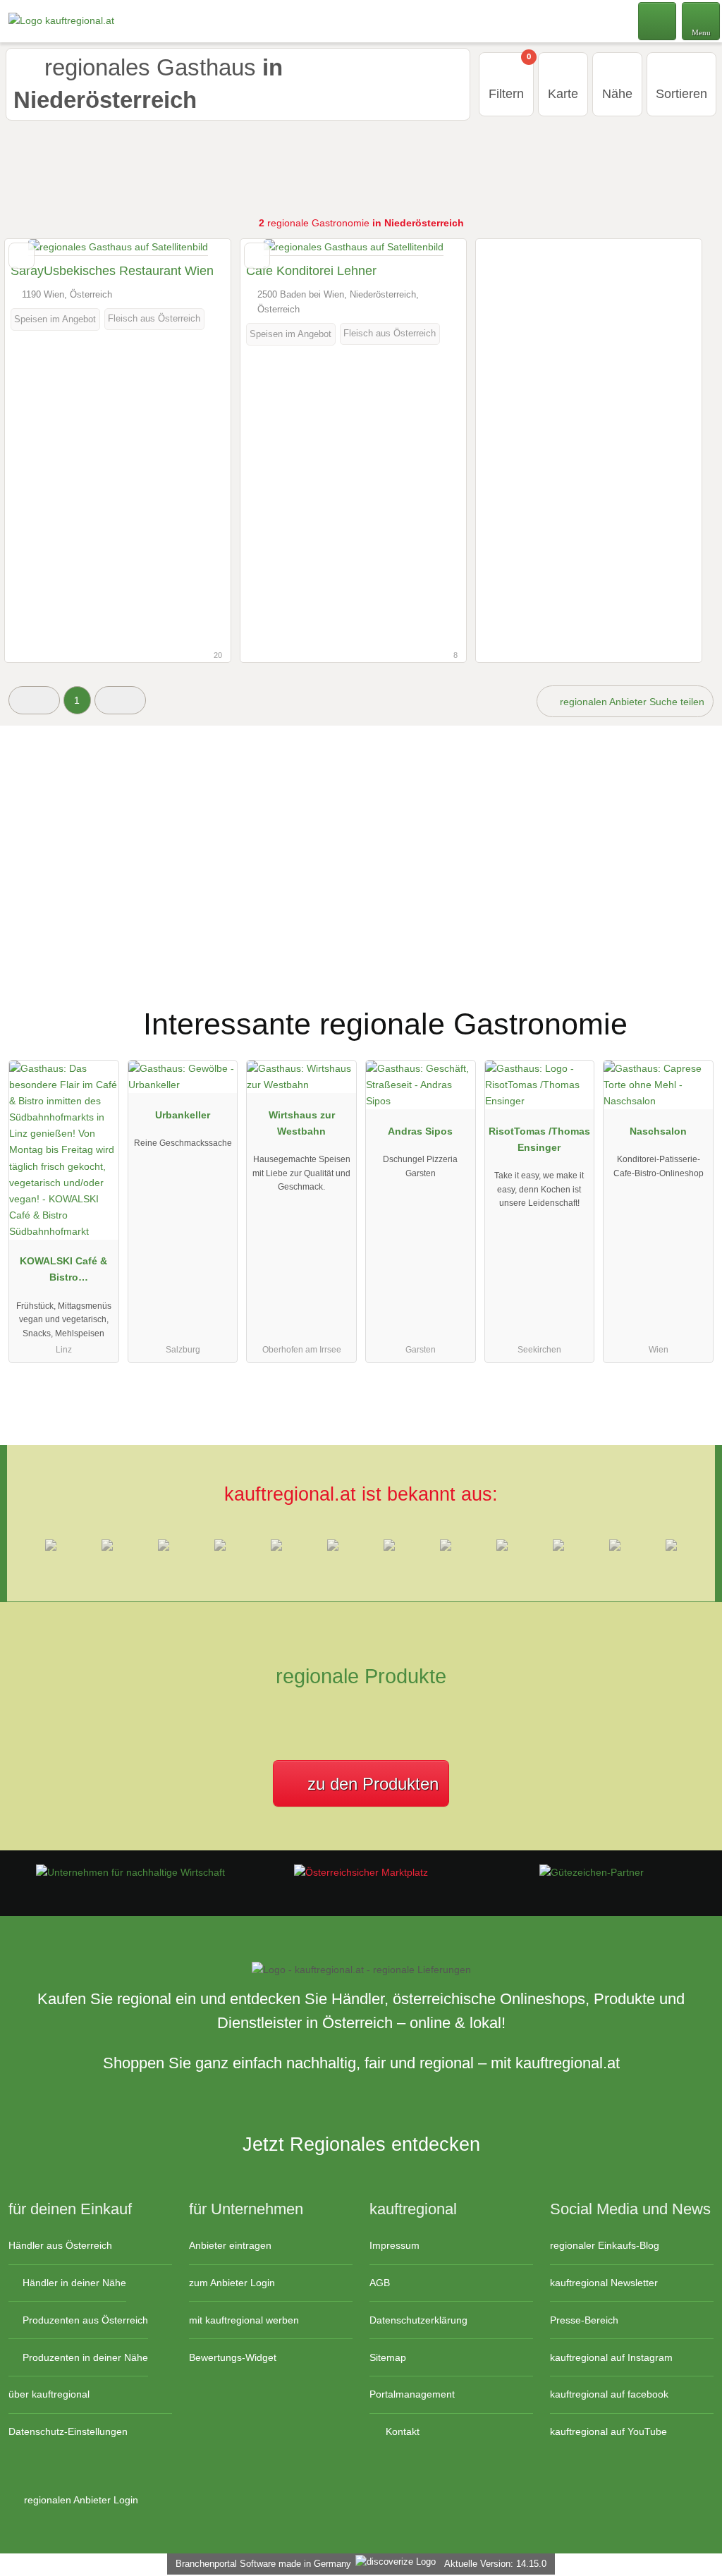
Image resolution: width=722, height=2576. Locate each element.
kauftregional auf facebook (609, 2394)
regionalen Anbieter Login (80, 2500)
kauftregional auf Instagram (611, 2357)
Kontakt (401, 2431)
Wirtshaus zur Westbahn (302, 1123)
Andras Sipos (420, 1131)
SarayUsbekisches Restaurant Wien (112, 271)
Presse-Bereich (584, 2320)
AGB (380, 2283)
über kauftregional (49, 2394)
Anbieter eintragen (230, 2245)
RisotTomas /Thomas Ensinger (539, 1139)
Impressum (394, 2245)
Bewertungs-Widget (233, 2357)
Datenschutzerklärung (418, 2320)
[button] (34, 700)
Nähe (617, 94)
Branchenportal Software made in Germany (261, 2564)
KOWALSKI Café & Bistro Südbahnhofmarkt (63, 1272)
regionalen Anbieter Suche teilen (631, 702)
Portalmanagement (412, 2394)
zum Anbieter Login (232, 2283)
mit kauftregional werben (244, 2320)
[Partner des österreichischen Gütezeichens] (592, 1872)
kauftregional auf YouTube (608, 2431)
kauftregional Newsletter (604, 2283)
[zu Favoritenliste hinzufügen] (22, 256)
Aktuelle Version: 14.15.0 (495, 2564)
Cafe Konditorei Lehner (311, 271)
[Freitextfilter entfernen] (658, 20)
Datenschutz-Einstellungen (68, 2431)
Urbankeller (183, 1115)
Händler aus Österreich (60, 2245)
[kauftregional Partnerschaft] (693, 1012)
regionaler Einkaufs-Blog (605, 2245)
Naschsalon (658, 1131)
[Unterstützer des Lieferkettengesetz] (130, 1872)
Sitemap (388, 2357)
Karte (563, 94)
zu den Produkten (371, 1784)
